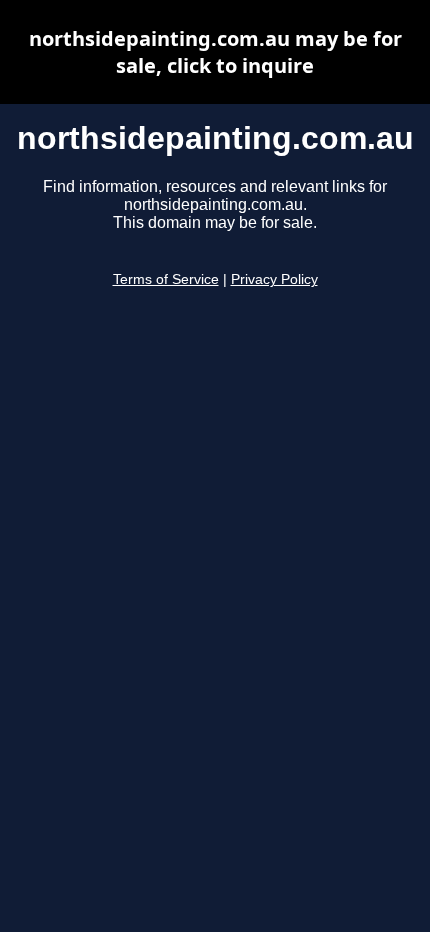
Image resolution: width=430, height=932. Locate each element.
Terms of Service (166, 279)
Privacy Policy (274, 279)
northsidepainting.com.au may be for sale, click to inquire (215, 52)
